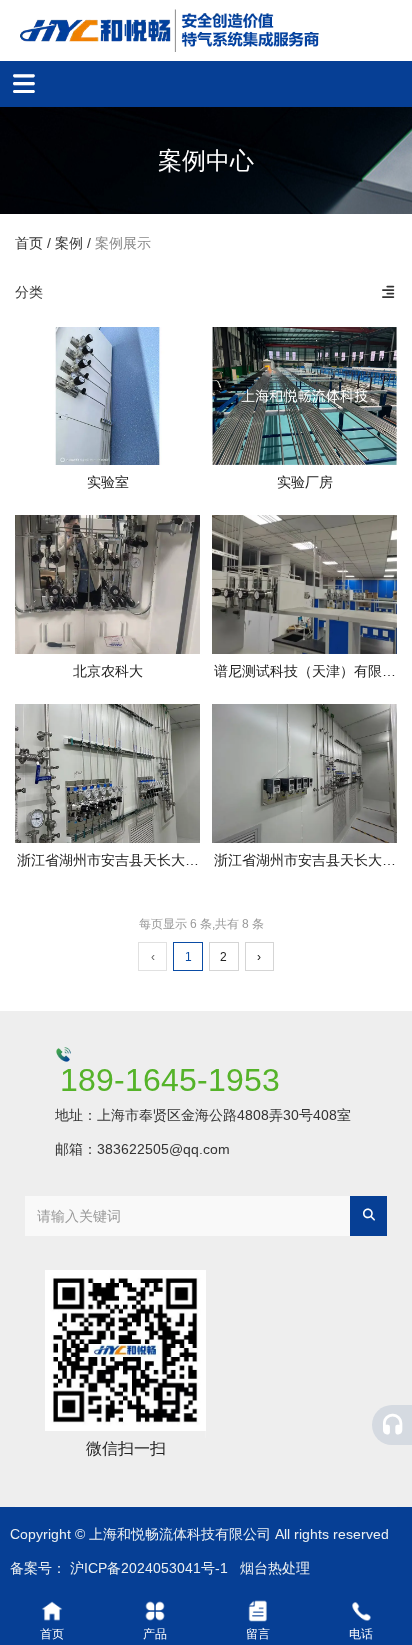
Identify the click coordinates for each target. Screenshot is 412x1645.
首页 (31, 243)
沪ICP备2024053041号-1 (149, 1568)
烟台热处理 (275, 1568)
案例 (69, 243)
